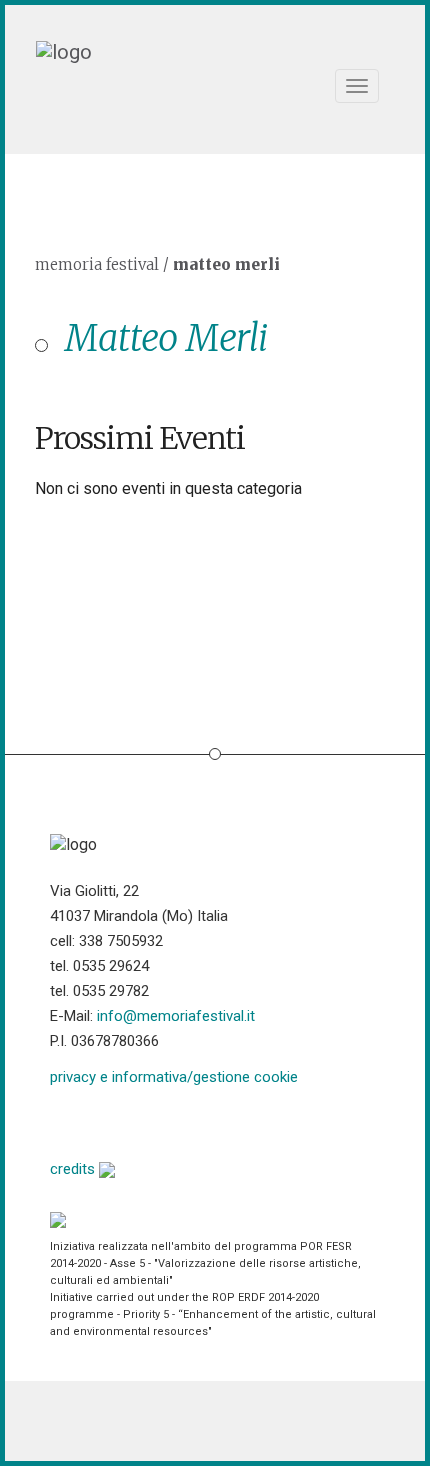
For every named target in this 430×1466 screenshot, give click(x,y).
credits (74, 1169)
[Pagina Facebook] (65, 1120)
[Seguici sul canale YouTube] (167, 1120)
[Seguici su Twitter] (116, 1120)
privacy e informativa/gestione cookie (174, 1077)
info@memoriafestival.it (176, 1016)
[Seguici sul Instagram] (218, 1120)
